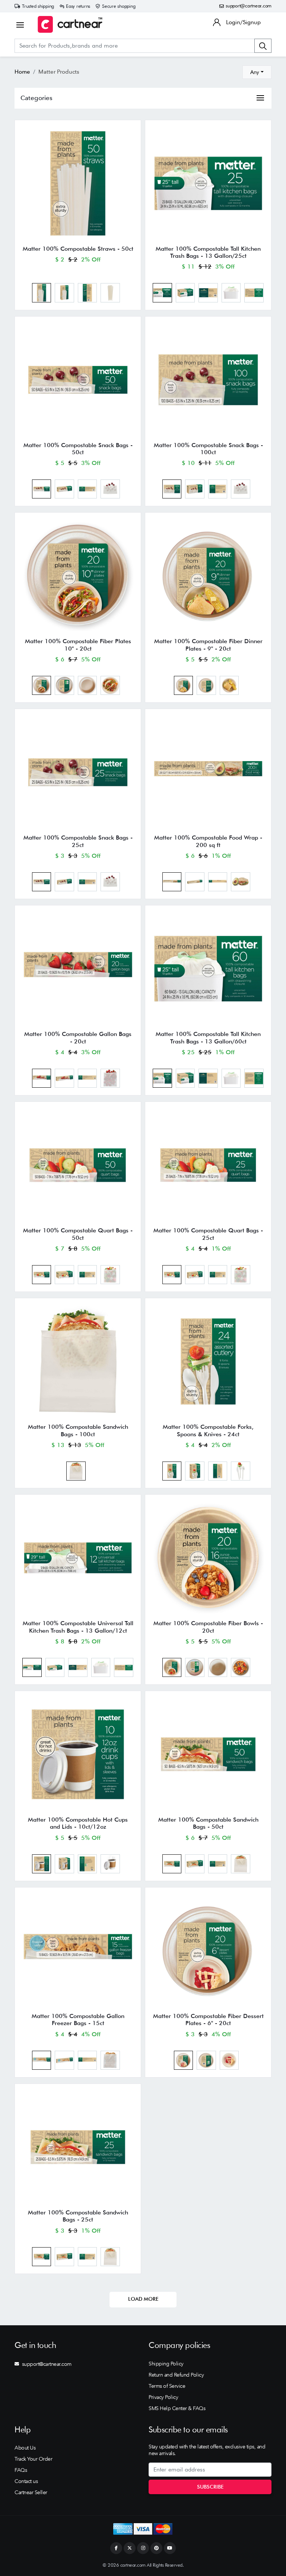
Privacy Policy (163, 2397)
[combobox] (257, 72)
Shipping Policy (166, 2364)
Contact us (26, 2481)
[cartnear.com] (70, 24)
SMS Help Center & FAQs (177, 2408)
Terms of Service (167, 2386)
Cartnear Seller (31, 2492)
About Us (25, 2448)
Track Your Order (33, 2459)
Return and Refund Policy (176, 2375)
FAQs (21, 2470)
